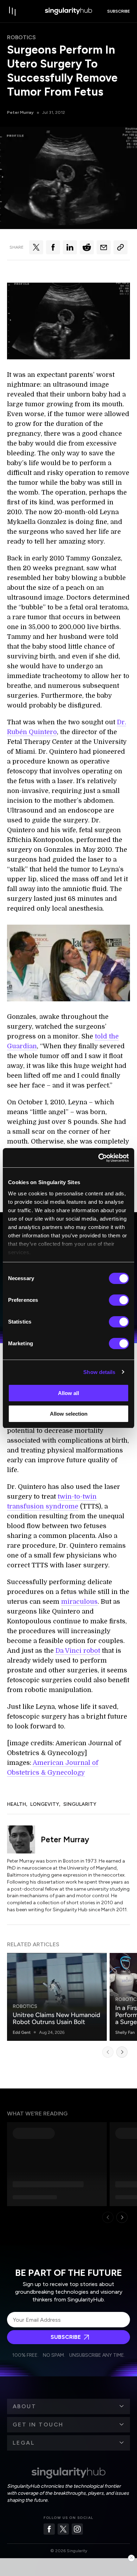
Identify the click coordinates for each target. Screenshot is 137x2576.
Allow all (68, 1393)
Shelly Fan (125, 2032)
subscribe (119, 11)
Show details (99, 1372)
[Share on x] (36, 247)
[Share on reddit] (87, 247)
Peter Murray (20, 112)
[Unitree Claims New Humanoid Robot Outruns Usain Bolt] (57, 1997)
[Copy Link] (120, 247)
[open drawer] (13, 11)
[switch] (119, 1300)
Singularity (80, 1804)
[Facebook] (49, 2529)
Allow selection (69, 1414)
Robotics (21, 37)
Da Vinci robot (78, 1651)
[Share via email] (104, 247)
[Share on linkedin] (70, 247)
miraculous (79, 1602)
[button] (68, 2406)
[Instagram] (77, 2529)
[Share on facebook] (53, 247)
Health (17, 1804)
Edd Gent (22, 2032)
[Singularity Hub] (68, 11)
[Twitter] (63, 2529)
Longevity (45, 1804)
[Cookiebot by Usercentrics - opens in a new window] (99, 1158)
